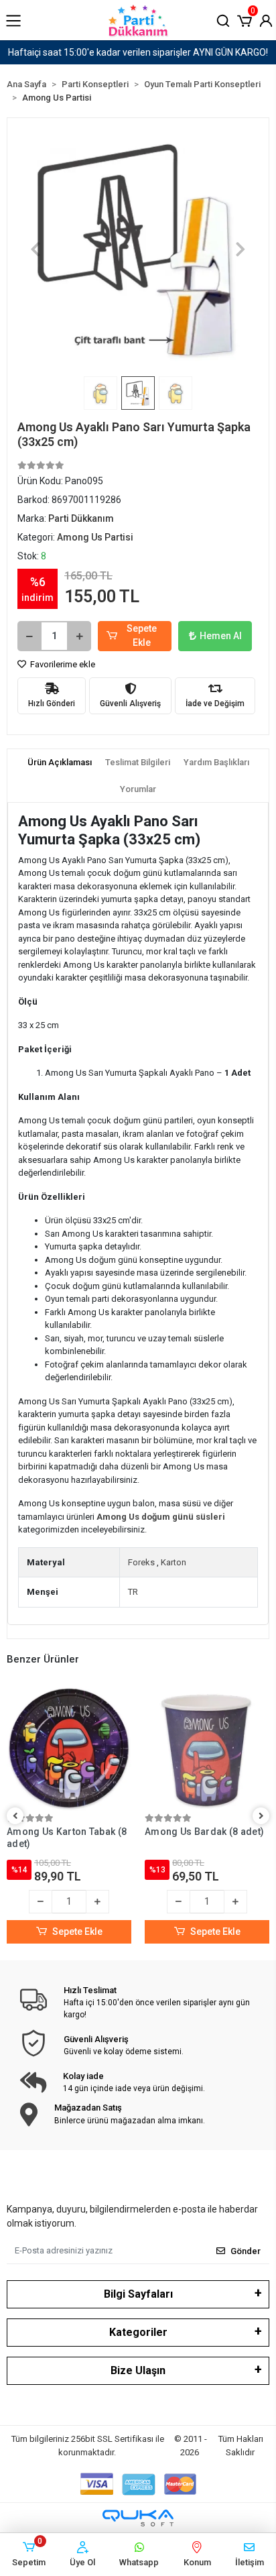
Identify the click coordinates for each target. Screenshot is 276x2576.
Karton (174, 1562)
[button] (245, 19)
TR (133, 1592)
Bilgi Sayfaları (138, 2294)
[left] (15, 1816)
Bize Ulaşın (138, 2370)
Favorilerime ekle (62, 664)
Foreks (141, 1562)
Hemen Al (221, 636)
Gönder (246, 2251)
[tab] (60, 763)
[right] (261, 1816)
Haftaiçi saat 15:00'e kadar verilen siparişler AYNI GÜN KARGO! (138, 52)
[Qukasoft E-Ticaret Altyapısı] (138, 2518)
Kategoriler (138, 2332)
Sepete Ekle (142, 635)
